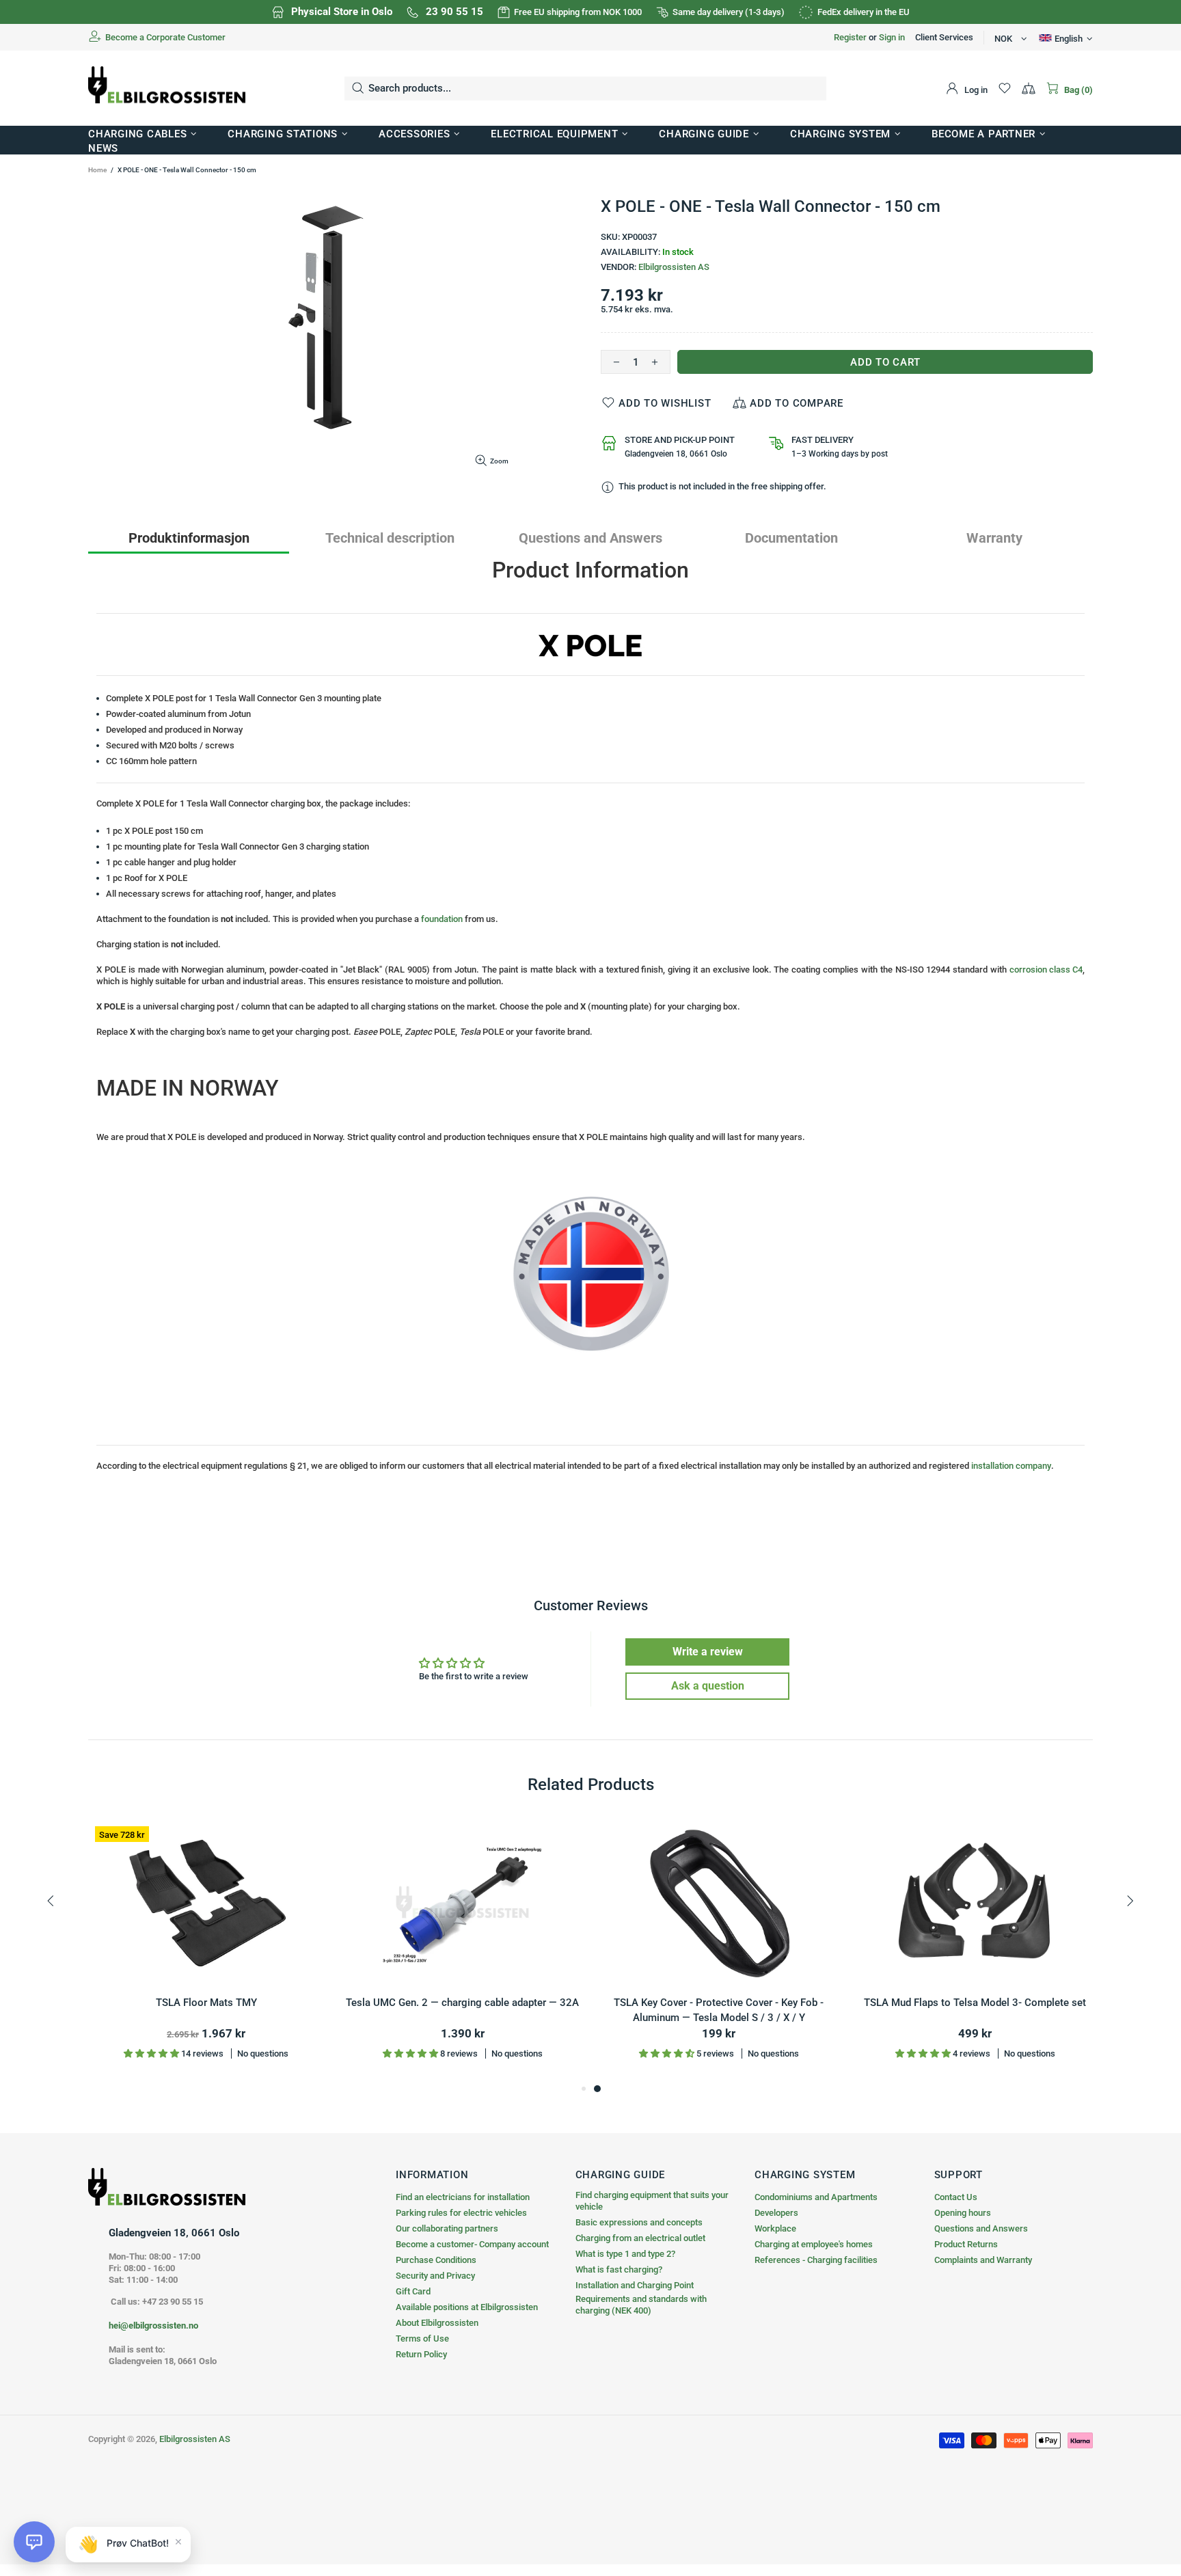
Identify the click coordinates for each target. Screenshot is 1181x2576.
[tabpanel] (719, 1950)
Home (97, 170)
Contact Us (956, 2197)
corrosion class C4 (1046, 970)
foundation (442, 919)
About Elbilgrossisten (437, 2323)
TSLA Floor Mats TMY (206, 2003)
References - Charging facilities (816, 2260)
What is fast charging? (619, 2269)
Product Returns (966, 2244)
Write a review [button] (708, 1652)
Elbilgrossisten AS (167, 89)
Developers (776, 2213)
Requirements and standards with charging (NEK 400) (641, 2305)
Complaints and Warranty (983, 2260)
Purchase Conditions (436, 2260)
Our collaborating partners (447, 2228)
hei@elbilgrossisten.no (153, 2326)
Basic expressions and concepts (639, 2222)
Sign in (892, 37)
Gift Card (413, 2291)
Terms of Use (422, 2338)
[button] (34, 2542)
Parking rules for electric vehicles (461, 2213)
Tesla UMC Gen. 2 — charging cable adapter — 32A (462, 2003)
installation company (1011, 1466)
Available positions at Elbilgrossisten (467, 2307)
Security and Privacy (435, 2276)
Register (850, 37)
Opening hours (963, 2213)
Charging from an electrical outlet (640, 2238)
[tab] (189, 538)
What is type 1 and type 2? (625, 2254)
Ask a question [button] (708, 1686)
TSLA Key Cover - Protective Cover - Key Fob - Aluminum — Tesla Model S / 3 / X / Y (719, 2010)
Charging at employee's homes (814, 2244)
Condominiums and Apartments (816, 2197)
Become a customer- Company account (472, 2244)
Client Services (944, 37)
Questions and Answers (981, 2228)
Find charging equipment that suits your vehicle (652, 2201)
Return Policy (421, 2354)
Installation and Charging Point (635, 2285)
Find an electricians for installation (463, 2197)
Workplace (775, 2228)
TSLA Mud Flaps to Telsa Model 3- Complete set (975, 2003)
